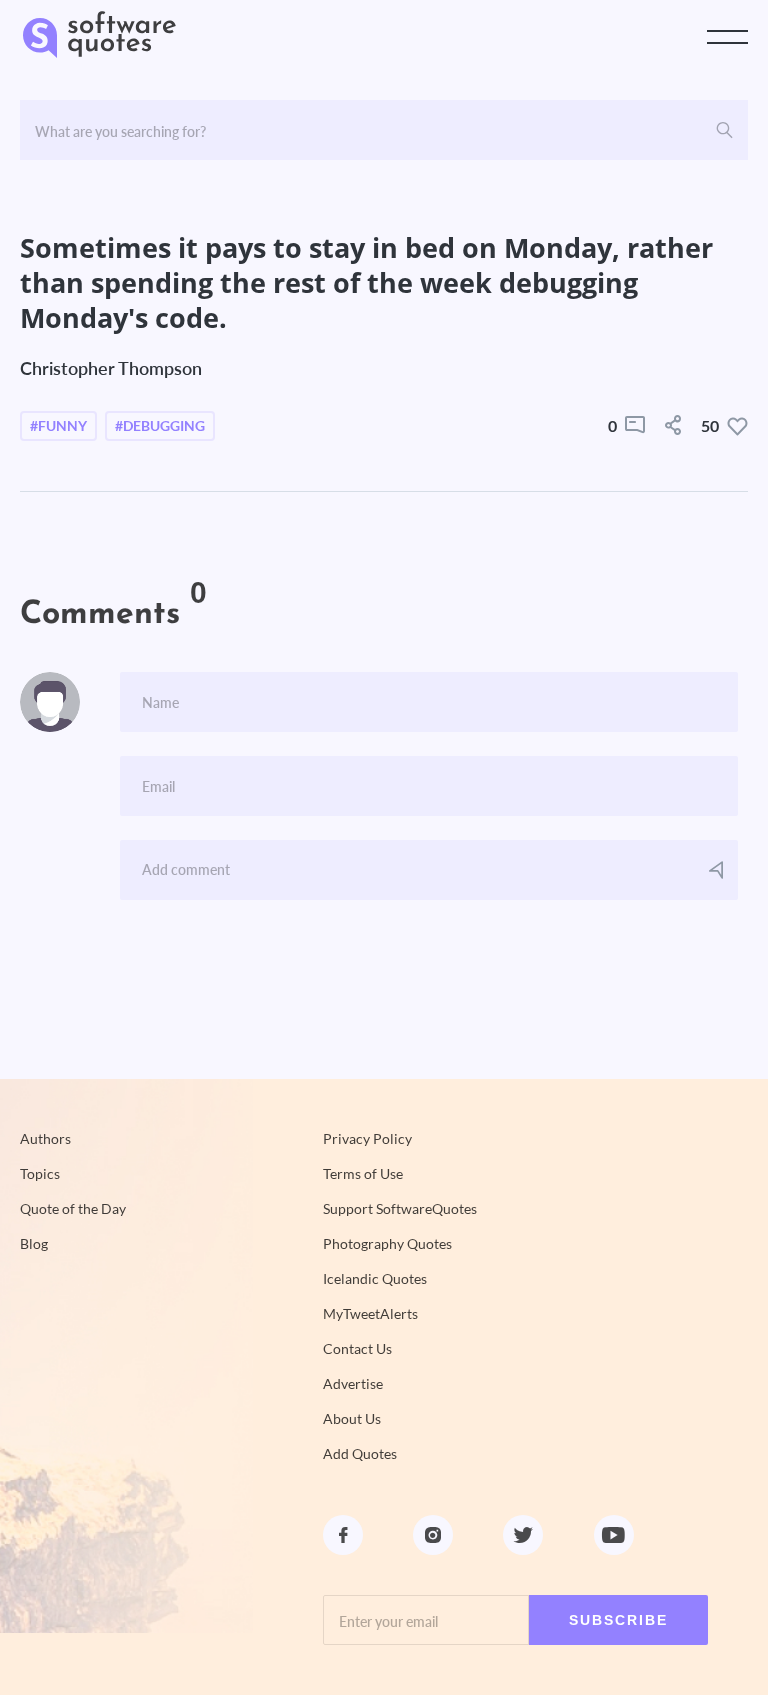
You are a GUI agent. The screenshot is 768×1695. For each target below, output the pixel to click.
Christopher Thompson (111, 368)
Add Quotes (360, 1454)
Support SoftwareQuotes (400, 1209)
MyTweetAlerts (370, 1314)
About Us (352, 1419)
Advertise (353, 1384)
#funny (58, 426)
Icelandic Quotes (375, 1279)
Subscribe (618, 1620)
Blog (34, 1244)
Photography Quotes (387, 1244)
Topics (40, 1174)
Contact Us (357, 1349)
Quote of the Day (73, 1209)
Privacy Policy (367, 1139)
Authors (45, 1139)
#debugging (160, 426)
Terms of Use (363, 1174)
